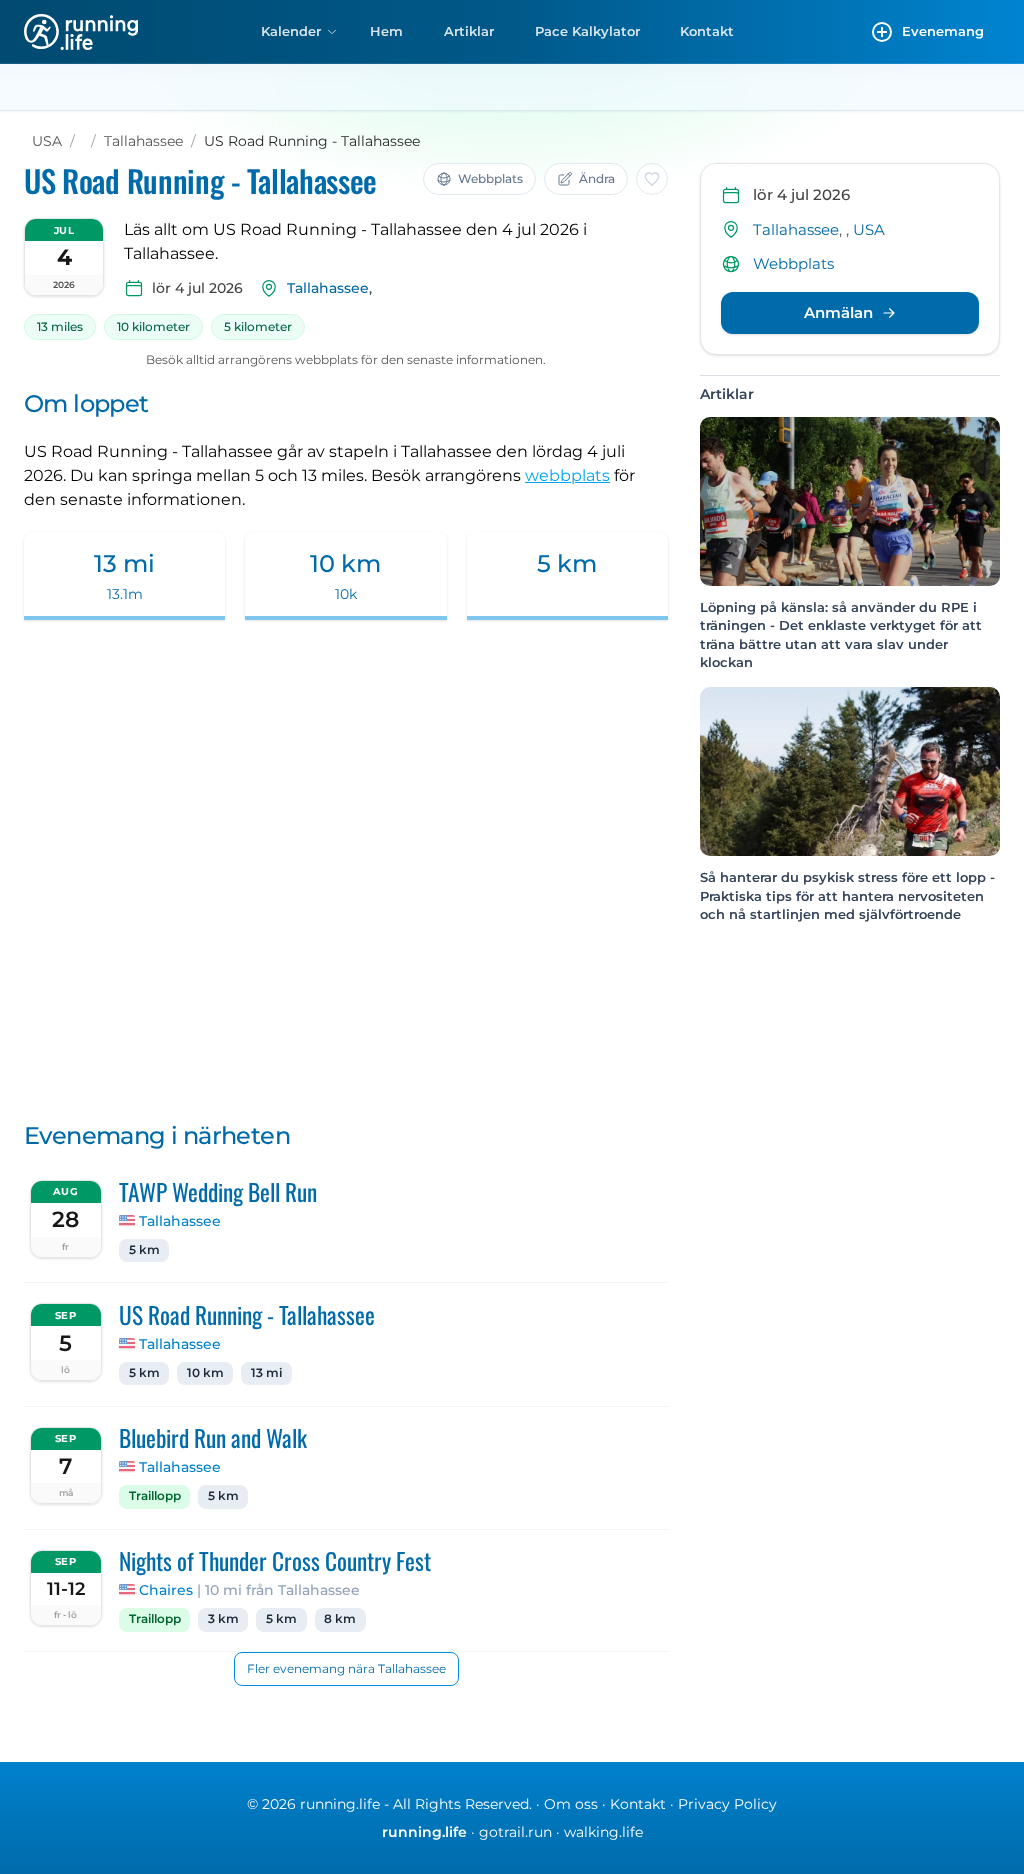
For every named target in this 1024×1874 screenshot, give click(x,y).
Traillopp (155, 1496)
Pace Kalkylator (587, 31)
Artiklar (469, 31)
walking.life (603, 1832)
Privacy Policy (727, 1804)
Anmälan (838, 313)
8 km (340, 1619)
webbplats (567, 475)
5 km (144, 1250)
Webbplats (793, 263)
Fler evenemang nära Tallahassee (346, 1668)
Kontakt (707, 31)
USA (47, 141)
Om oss (571, 1804)
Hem (386, 31)
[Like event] (652, 179)
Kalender (291, 31)
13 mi (266, 1373)
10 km (205, 1373)
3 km (223, 1619)
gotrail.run (515, 1832)
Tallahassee (143, 141)
